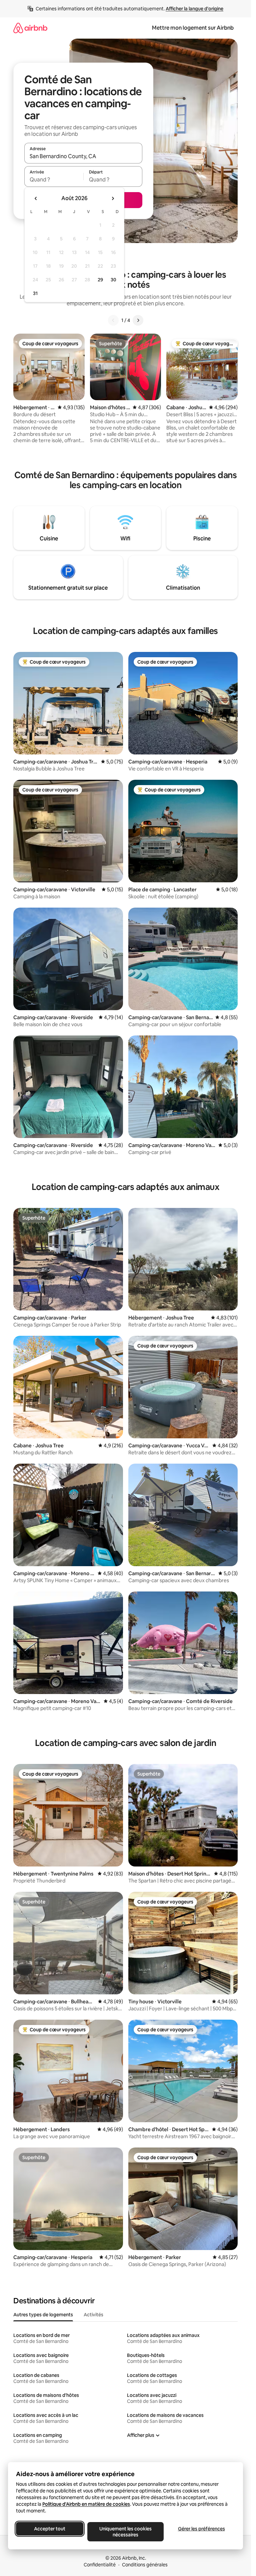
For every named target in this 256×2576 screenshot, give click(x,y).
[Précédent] (113, 320)
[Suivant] (138, 320)
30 (113, 280)
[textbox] (54, 179)
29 (100, 280)
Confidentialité (100, 2565)
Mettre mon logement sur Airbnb (193, 28)
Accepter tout (50, 2529)
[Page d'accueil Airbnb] (30, 28)
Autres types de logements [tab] (43, 2315)
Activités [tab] (93, 2315)
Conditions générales (145, 2565)
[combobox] (83, 156)
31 (35, 293)
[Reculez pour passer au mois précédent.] (36, 198)
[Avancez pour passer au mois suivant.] (113, 198)
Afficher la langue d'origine (194, 9)
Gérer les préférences (201, 2529)
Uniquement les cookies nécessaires (125, 2532)
